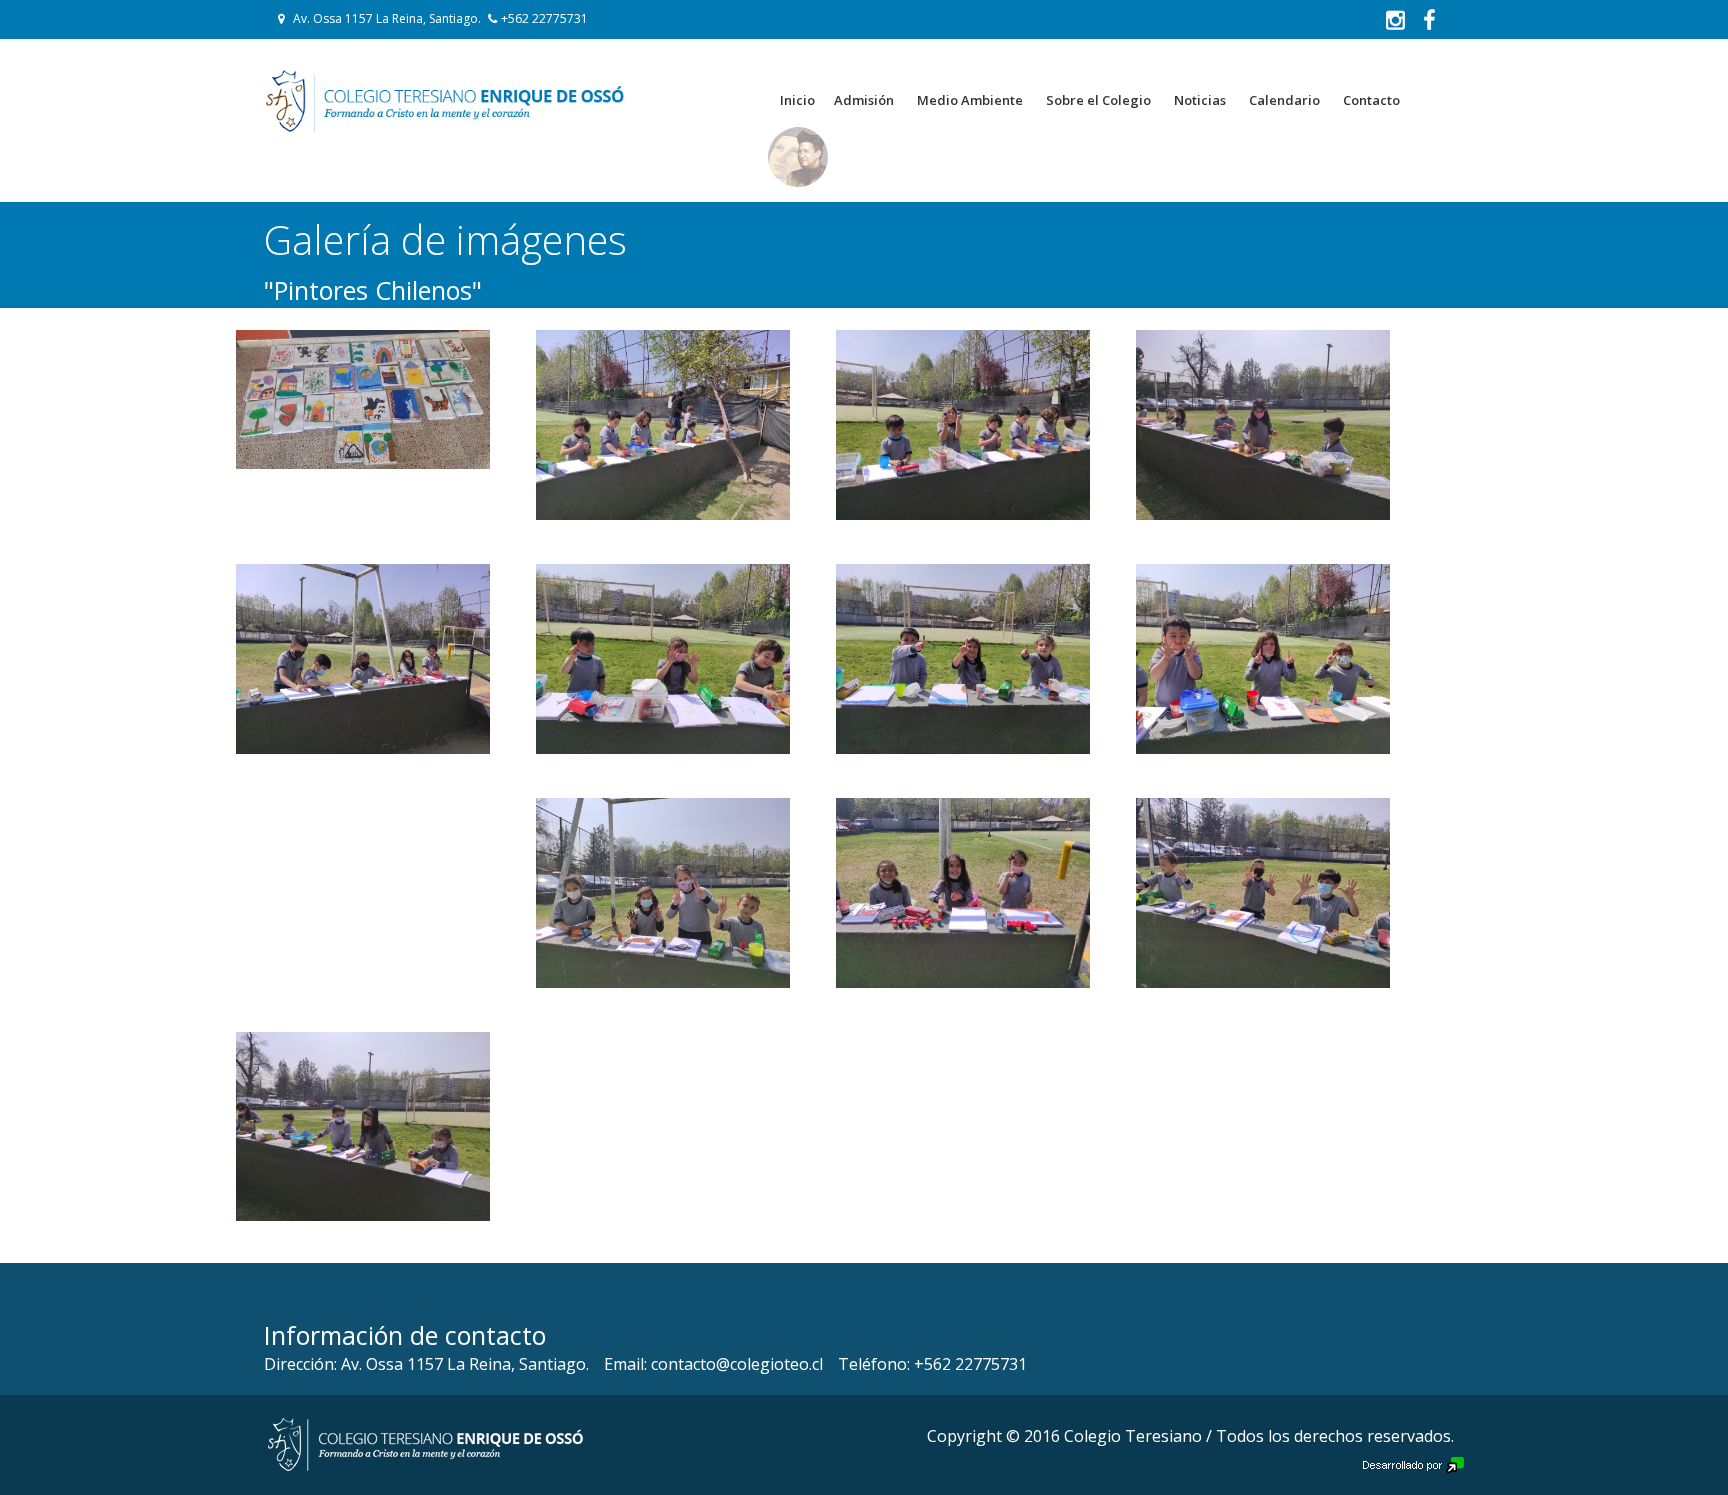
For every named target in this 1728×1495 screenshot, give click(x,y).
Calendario (1284, 100)
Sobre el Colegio (1098, 100)
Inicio (797, 100)
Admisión (864, 100)
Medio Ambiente (970, 100)
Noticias (1200, 100)
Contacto (1371, 100)
